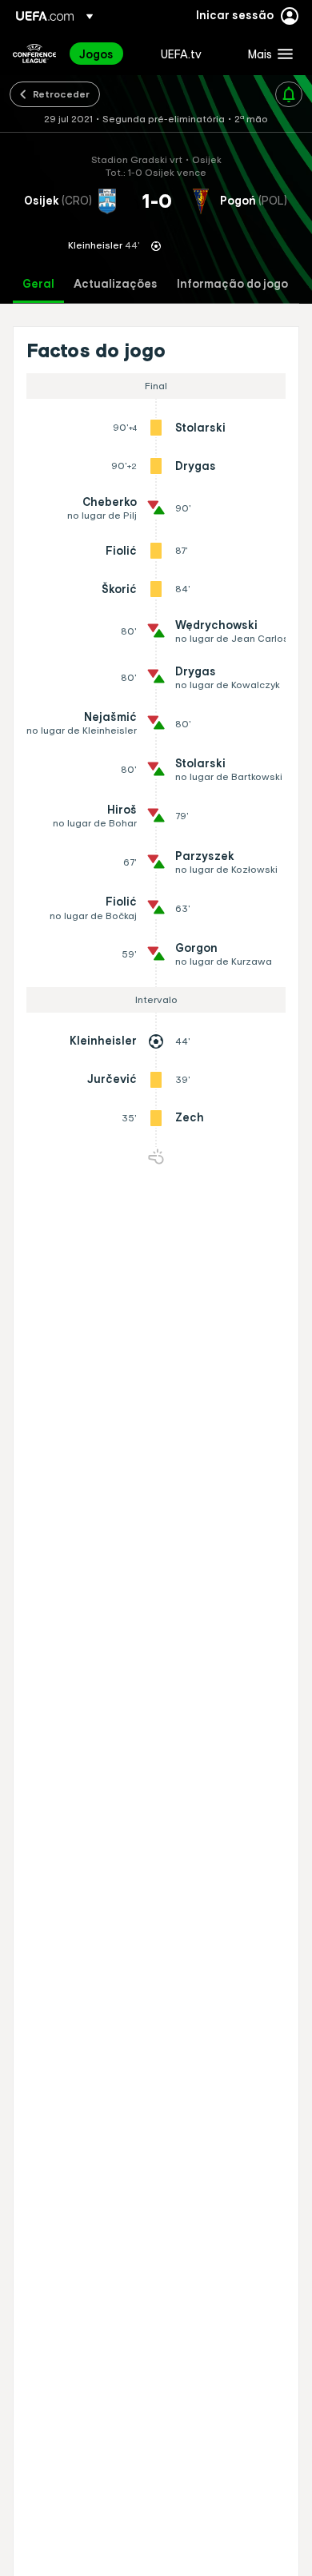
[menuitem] (106, 54)
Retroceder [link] (61, 94)
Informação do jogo (232, 284)
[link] (96, 54)
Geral (38, 284)
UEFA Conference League (34, 54)
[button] (267, 54)
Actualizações (116, 284)
